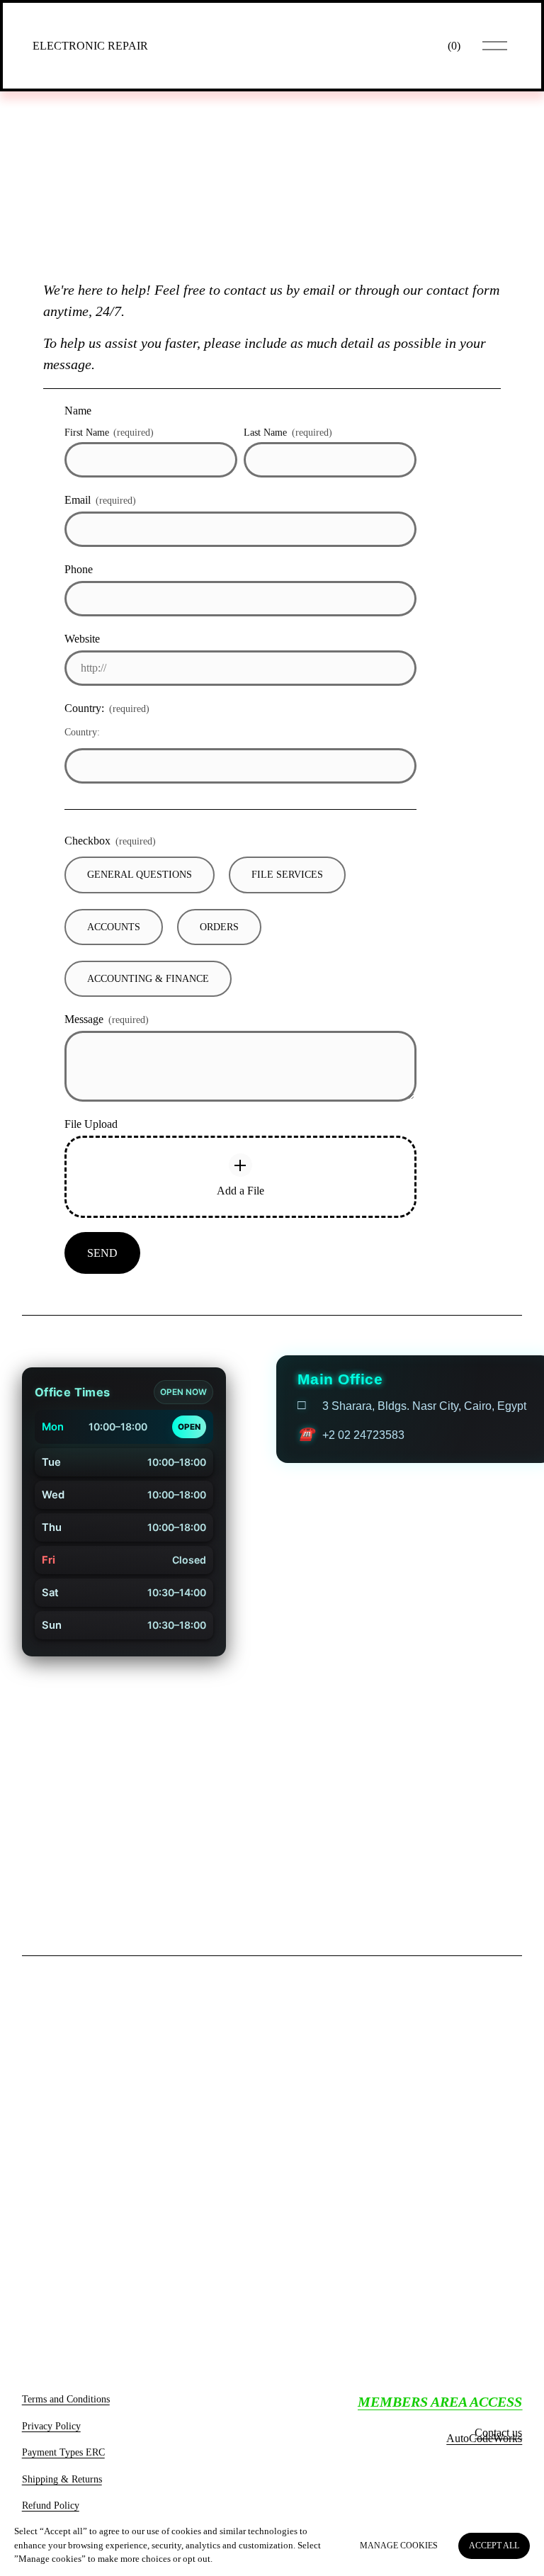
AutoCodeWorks (484, 2444)
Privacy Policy (51, 2431)
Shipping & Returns (62, 2485)
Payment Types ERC (63, 2458)
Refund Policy (51, 2511)
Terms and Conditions (66, 2405)
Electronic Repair (90, 46)
